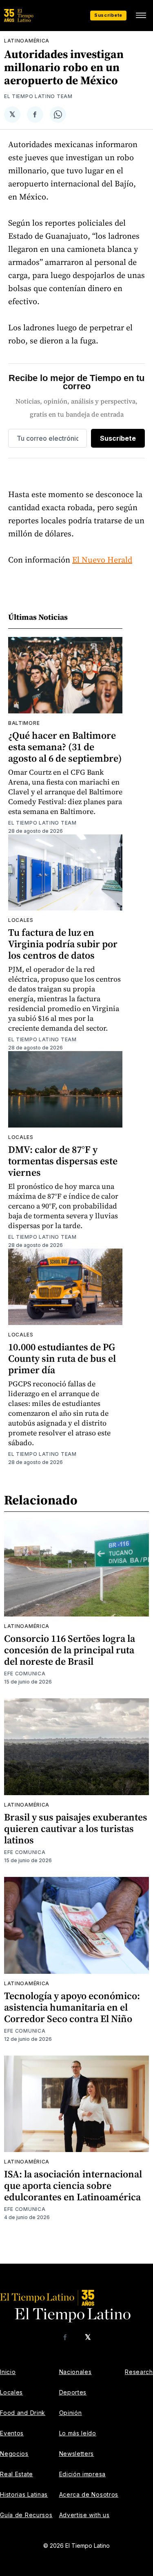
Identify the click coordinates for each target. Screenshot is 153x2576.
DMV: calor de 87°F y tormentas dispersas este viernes (63, 1161)
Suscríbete (108, 15)
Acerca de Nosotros (89, 2494)
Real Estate (17, 2474)
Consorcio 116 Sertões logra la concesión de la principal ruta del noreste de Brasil (70, 1650)
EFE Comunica (25, 1674)
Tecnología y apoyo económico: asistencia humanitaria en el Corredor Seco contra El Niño (72, 2007)
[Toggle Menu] (141, 16)
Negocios (14, 2454)
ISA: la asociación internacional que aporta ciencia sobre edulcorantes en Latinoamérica (73, 2185)
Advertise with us (84, 2515)
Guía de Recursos (26, 2515)
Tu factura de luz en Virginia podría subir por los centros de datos (63, 944)
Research (139, 2372)
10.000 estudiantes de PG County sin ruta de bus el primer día (62, 1358)
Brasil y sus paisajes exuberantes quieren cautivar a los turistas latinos (76, 1828)
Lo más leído (78, 2433)
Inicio (8, 2372)
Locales (21, 920)
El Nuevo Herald (102, 560)
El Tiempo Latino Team (38, 96)
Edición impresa (83, 2474)
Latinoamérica (27, 41)
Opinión (71, 2413)
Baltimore (24, 723)
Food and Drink (23, 2413)
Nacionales (75, 2372)
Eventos (12, 2433)
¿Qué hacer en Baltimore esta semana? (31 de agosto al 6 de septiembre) (65, 747)
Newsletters (77, 2454)
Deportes (73, 2392)
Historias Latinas (24, 2494)
